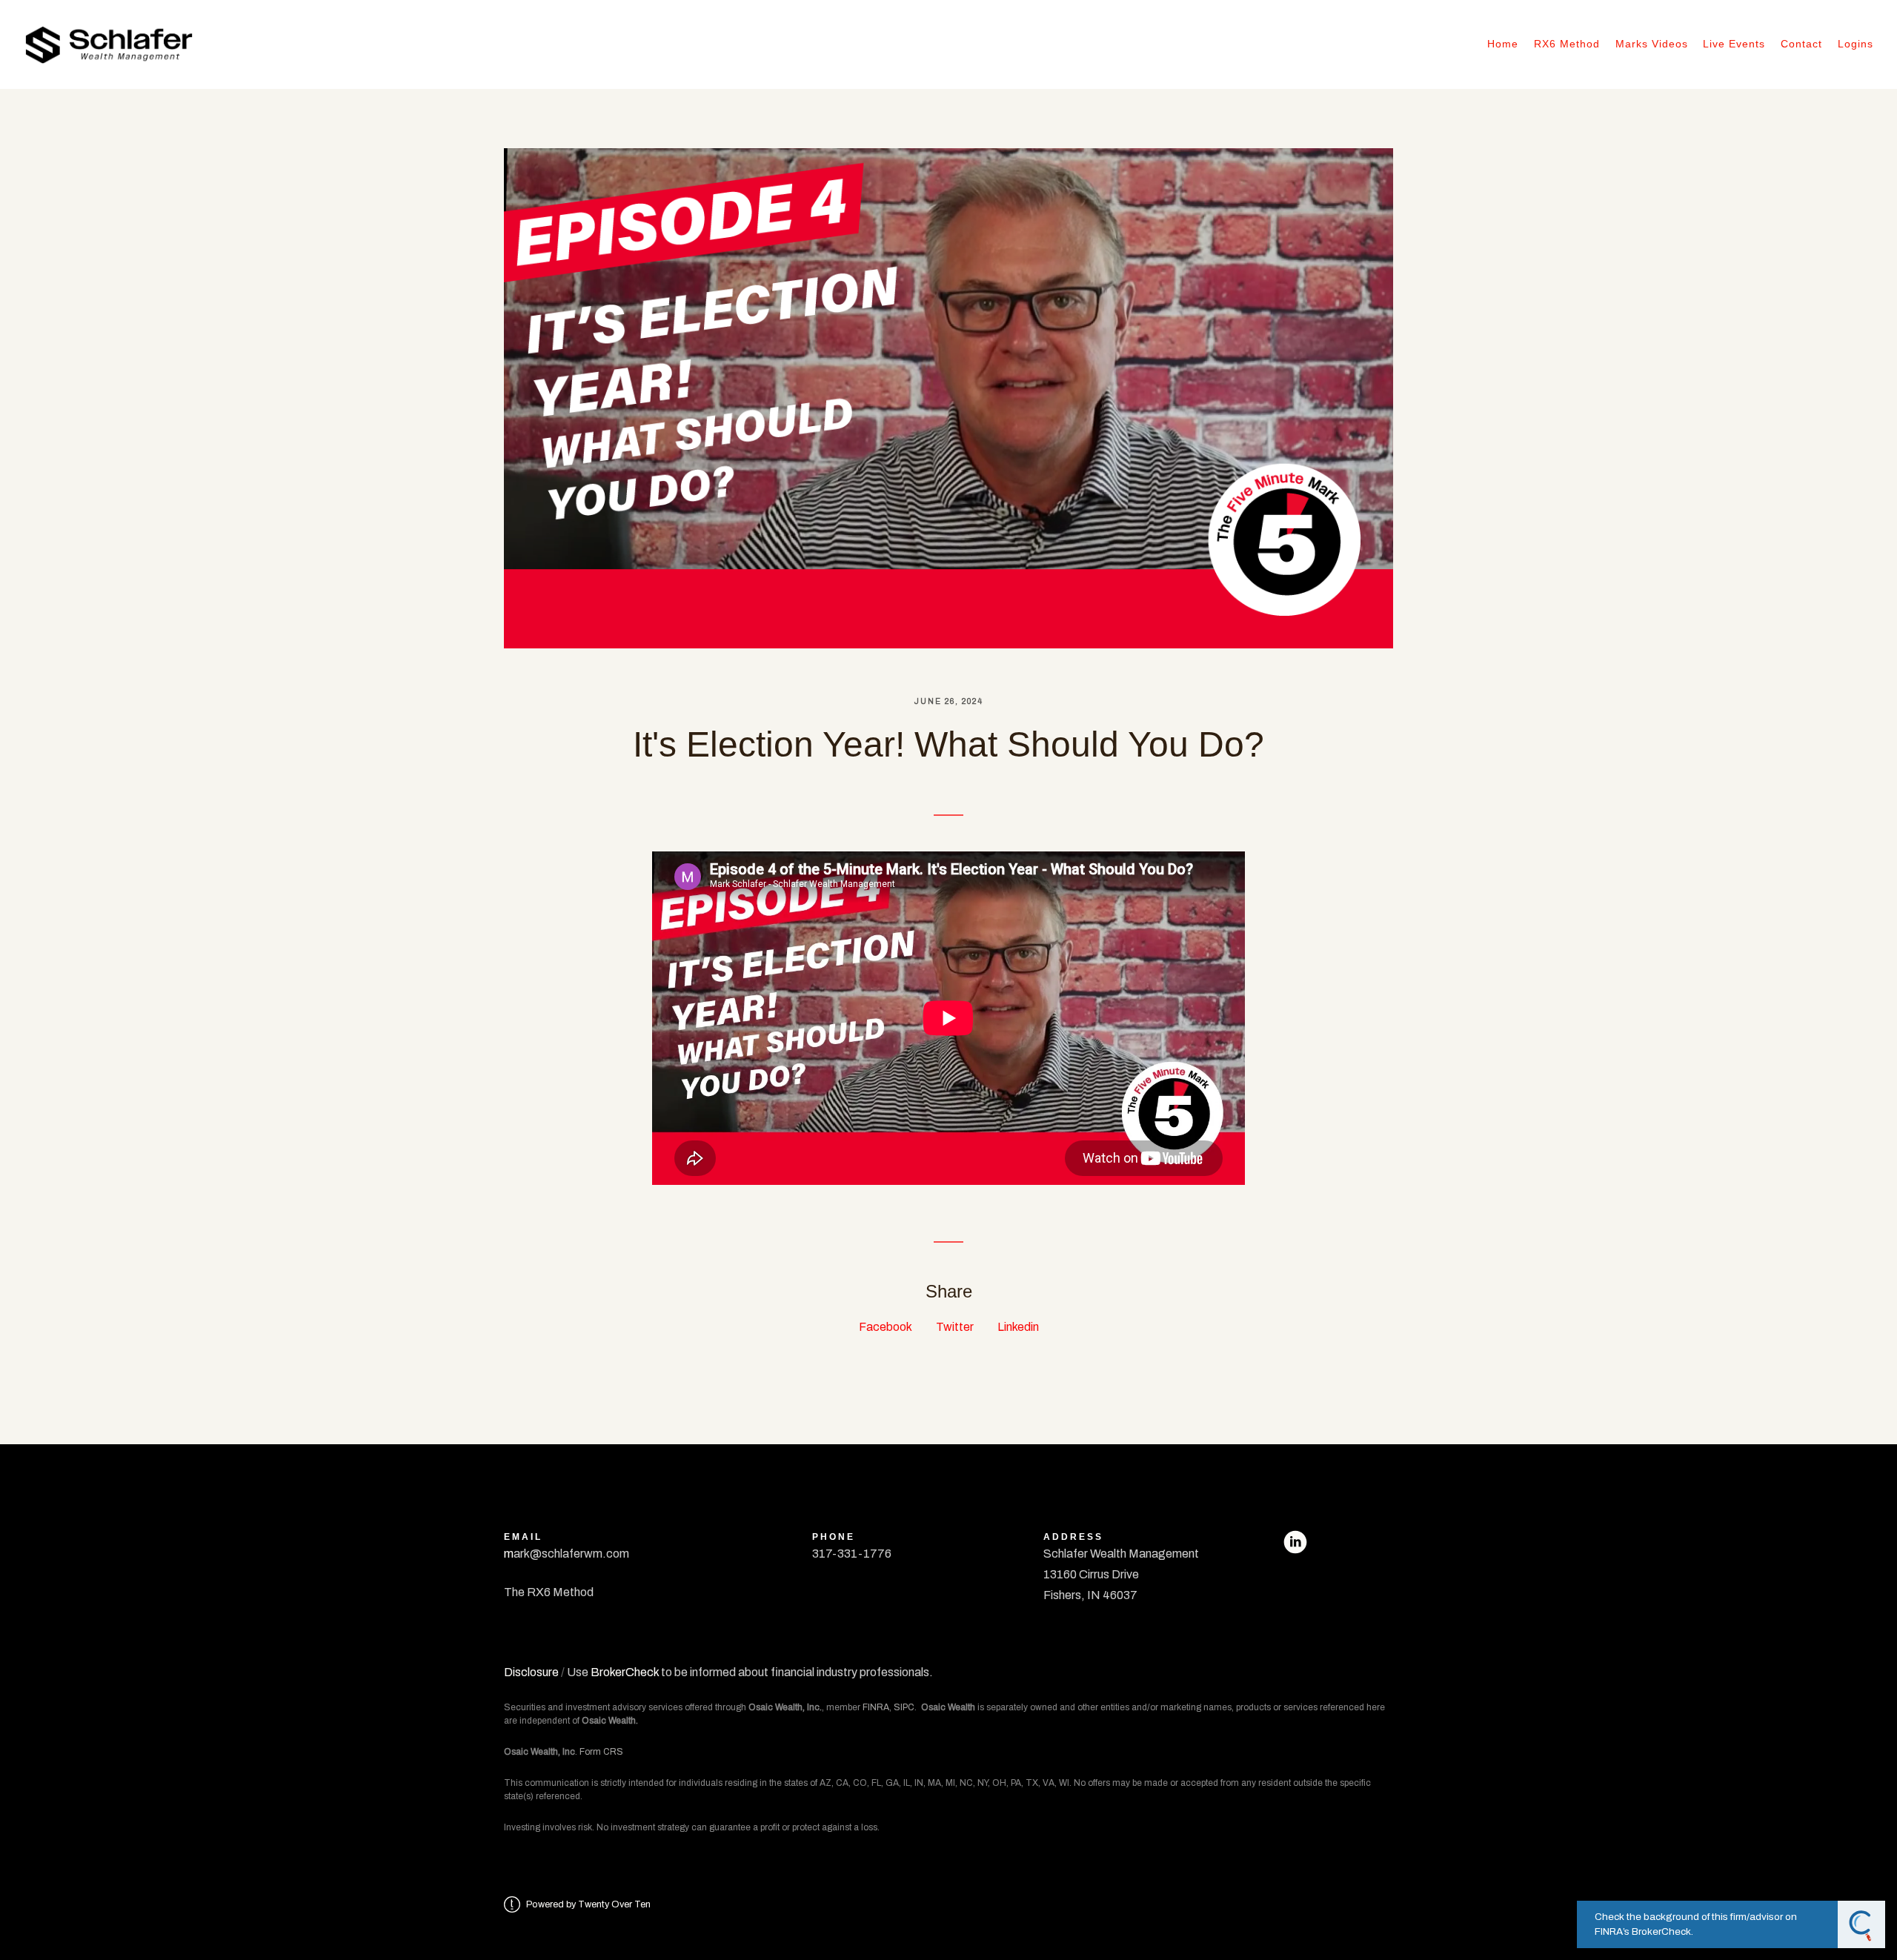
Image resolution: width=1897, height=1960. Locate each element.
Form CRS (601, 1752)
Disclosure (531, 1672)
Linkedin (1018, 1327)
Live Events (1734, 44)
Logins (1856, 44)
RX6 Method (1567, 44)
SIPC (904, 1707)
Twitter (955, 1327)
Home (1503, 44)
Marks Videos (1652, 44)
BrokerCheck (625, 1672)
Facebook (886, 1327)
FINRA (876, 1707)
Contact (1801, 44)
